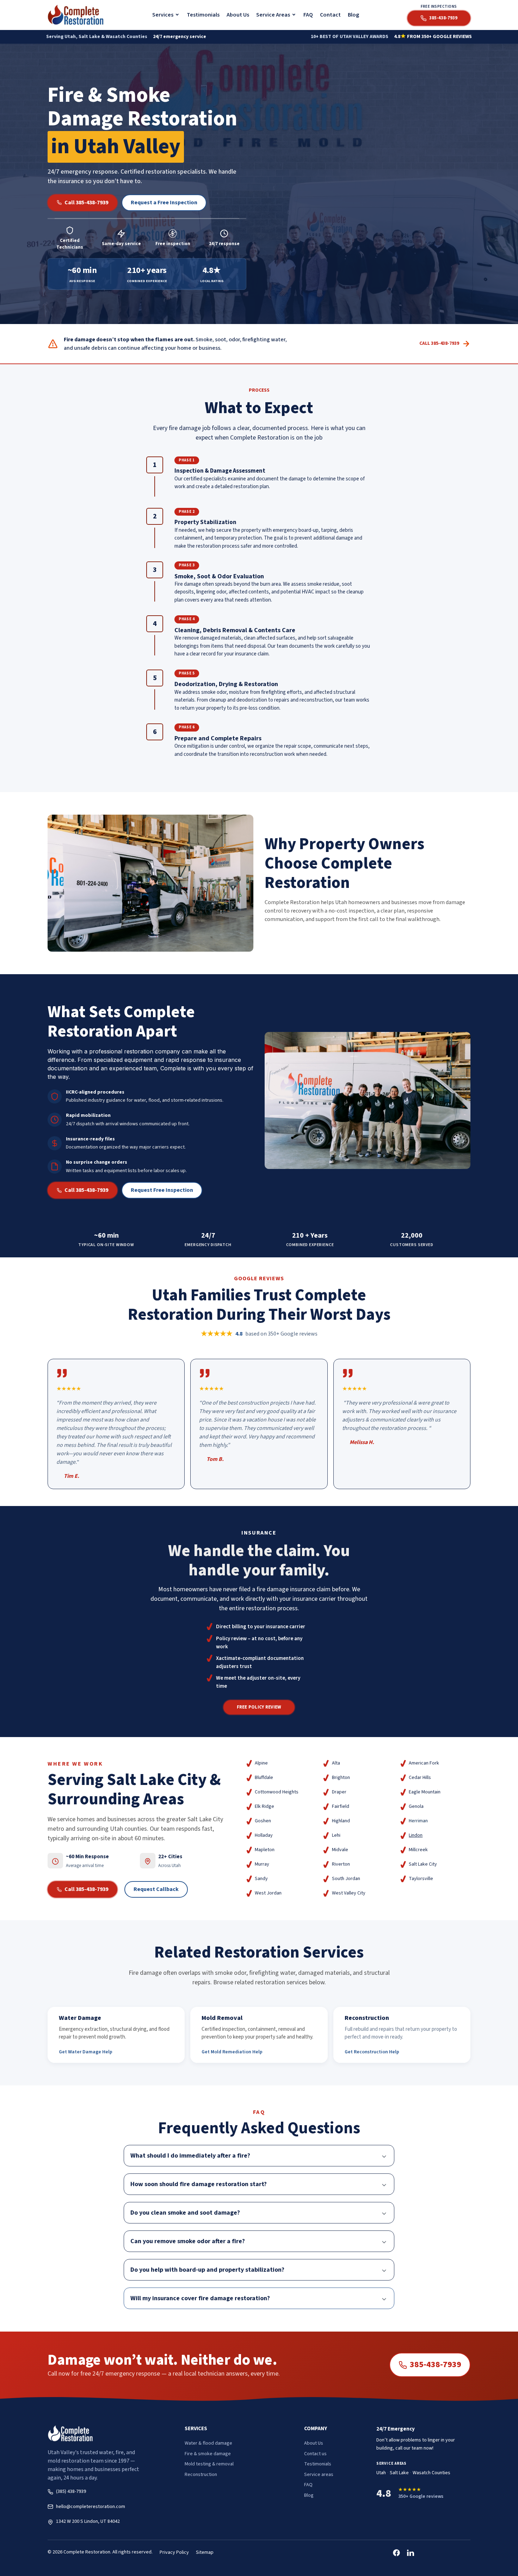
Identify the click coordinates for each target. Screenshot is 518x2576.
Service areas (319, 2475)
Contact (330, 15)
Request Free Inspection (162, 1190)
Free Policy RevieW (259, 1707)
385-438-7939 (436, 2365)
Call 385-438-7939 (86, 203)
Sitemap (205, 2552)
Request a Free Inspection (164, 203)
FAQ (308, 15)
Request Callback (156, 1889)
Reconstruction (201, 2475)
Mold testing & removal (209, 2464)
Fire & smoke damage (208, 2454)
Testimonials (203, 15)
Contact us (315, 2454)
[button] (166, 15)
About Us (238, 15)
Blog (353, 15)
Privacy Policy (174, 2552)
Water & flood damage (208, 2443)
